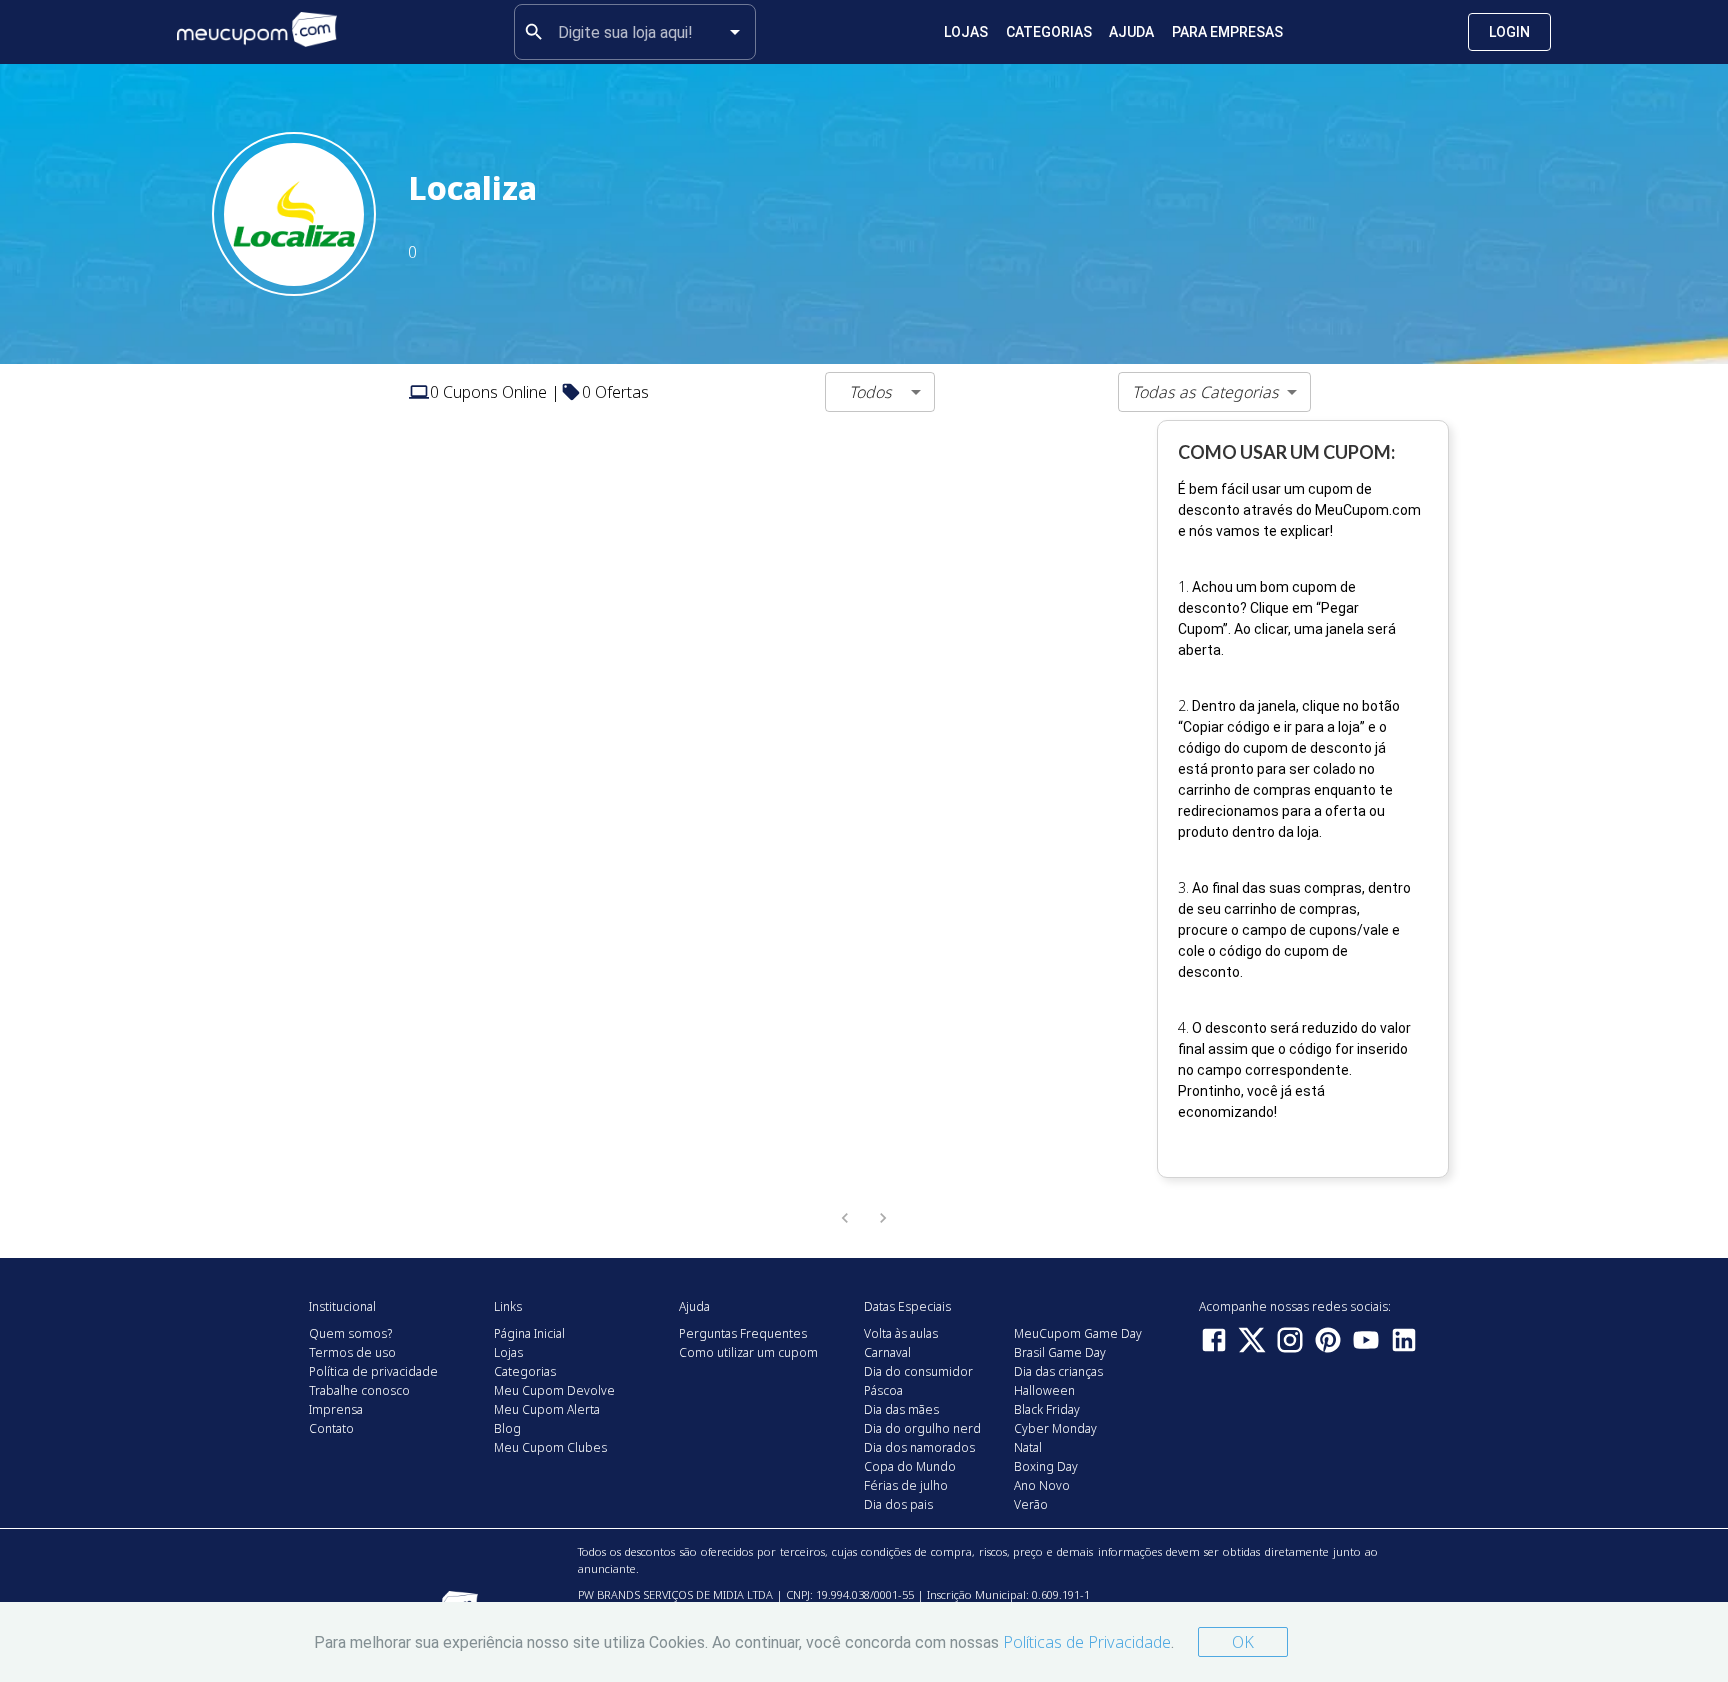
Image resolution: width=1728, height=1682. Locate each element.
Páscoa (883, 1390)
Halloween (1044, 1390)
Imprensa (336, 1409)
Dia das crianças (1058, 1371)
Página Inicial (529, 1333)
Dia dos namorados (919, 1447)
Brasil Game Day (1060, 1352)
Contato (331, 1428)
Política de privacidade (373, 1371)
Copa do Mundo (910, 1466)
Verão (1031, 1504)
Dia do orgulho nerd (922, 1428)
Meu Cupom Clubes (550, 1447)
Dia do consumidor (918, 1371)
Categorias (1049, 32)
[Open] (735, 32)
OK (1243, 1642)
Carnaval (887, 1352)
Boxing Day (1046, 1466)
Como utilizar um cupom (748, 1352)
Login (1509, 32)
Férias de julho (906, 1485)
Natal (1028, 1447)
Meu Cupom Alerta (547, 1409)
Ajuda (1131, 32)
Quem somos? (350, 1333)
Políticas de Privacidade (1087, 1642)
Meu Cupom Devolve (554, 1390)
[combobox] (635, 32)
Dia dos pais (898, 1504)
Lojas (966, 32)
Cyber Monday (1055, 1428)
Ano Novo (1042, 1485)
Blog (507, 1428)
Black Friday (1047, 1409)
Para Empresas (1227, 32)
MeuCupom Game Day (1078, 1333)
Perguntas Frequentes (743, 1333)
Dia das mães (901, 1409)
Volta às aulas (901, 1333)
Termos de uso (352, 1352)
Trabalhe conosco (359, 1390)
